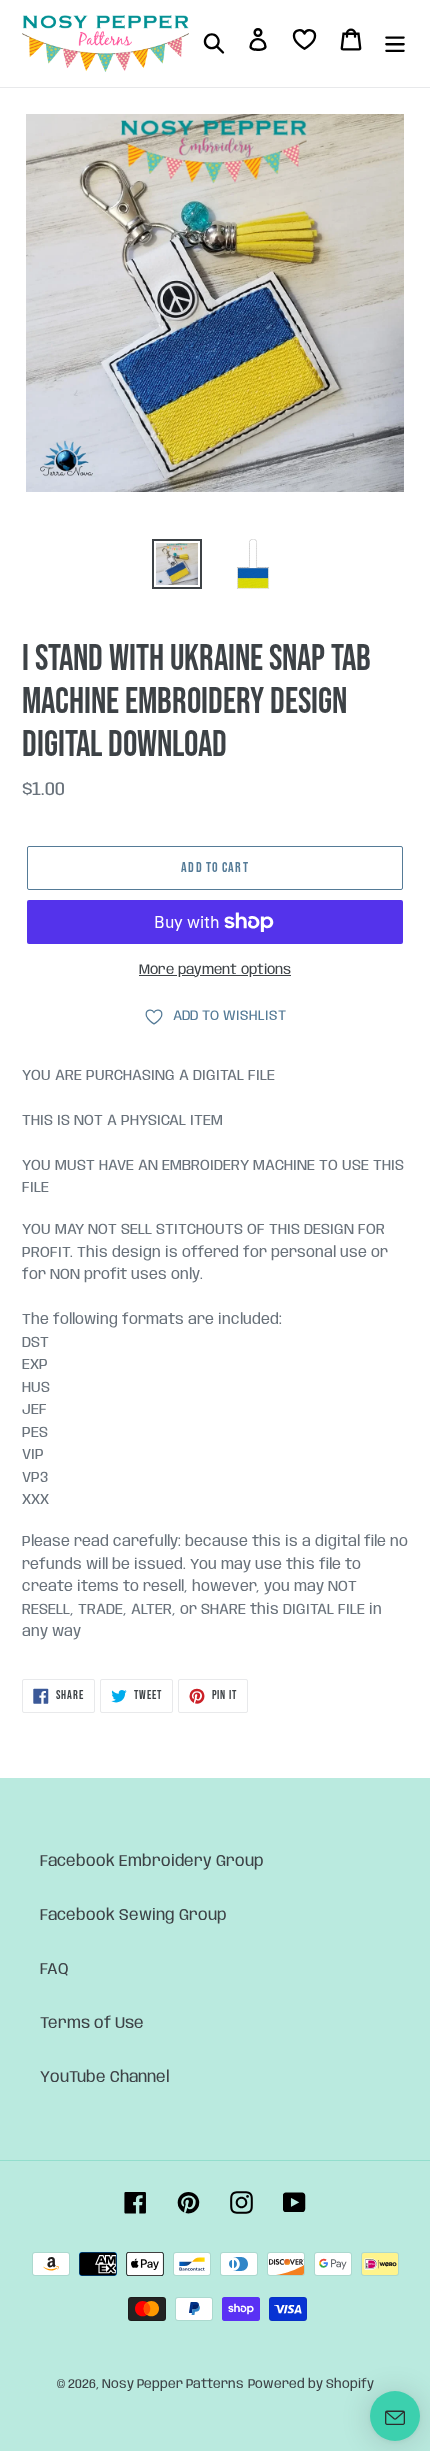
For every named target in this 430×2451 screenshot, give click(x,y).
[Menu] (395, 43)
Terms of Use (92, 2023)
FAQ (54, 1969)
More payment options (215, 970)
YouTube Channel (105, 2077)
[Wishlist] (304, 43)
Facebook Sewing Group (133, 1915)
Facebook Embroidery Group (152, 1861)
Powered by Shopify (311, 2384)
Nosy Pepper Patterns (173, 2384)
